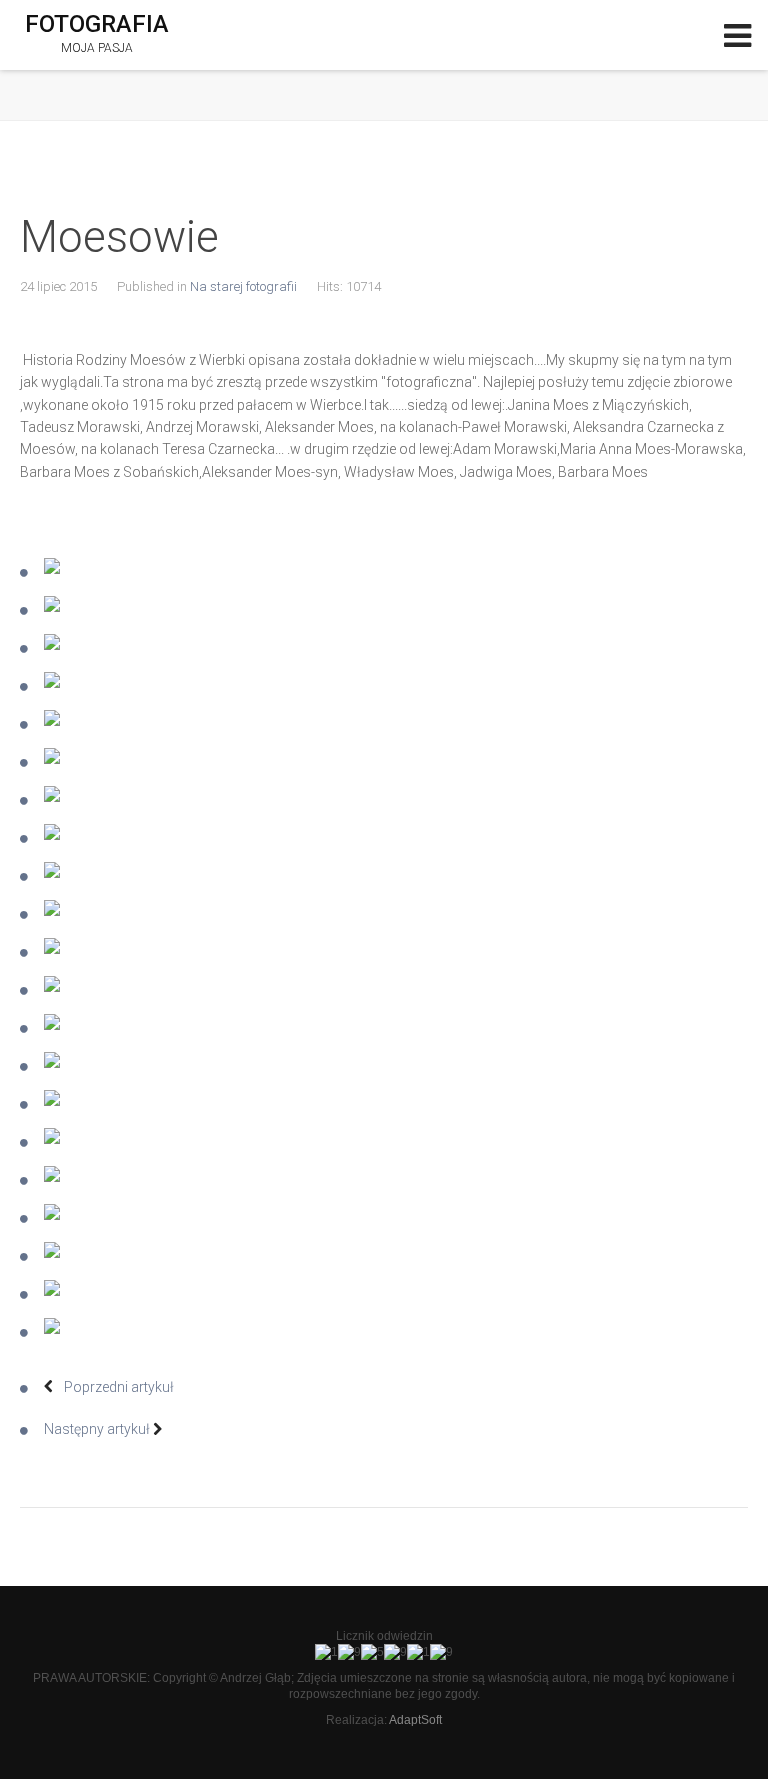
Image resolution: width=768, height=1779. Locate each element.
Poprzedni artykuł (117, 1387)
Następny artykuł (98, 1429)
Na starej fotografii (243, 286)
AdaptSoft (415, 1720)
